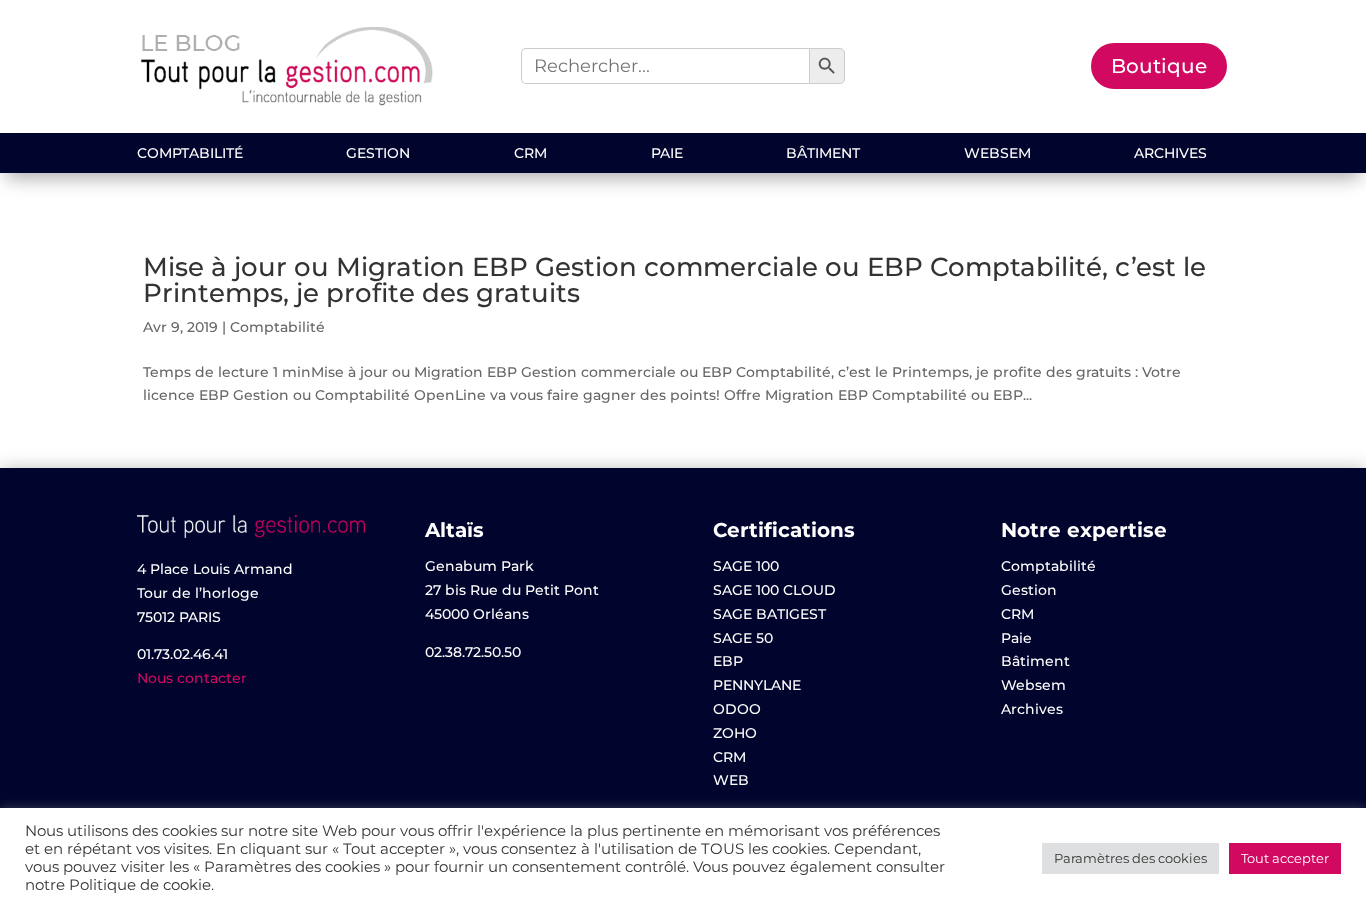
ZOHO (735, 733)
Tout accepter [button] (1285, 858)
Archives (1170, 154)
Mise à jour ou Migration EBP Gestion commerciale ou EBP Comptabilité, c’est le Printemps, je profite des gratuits (674, 280)
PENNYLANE (757, 685)
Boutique (1159, 66)
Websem (997, 154)
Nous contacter (192, 678)
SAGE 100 (746, 566)
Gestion (378, 154)
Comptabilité (190, 154)
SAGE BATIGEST (769, 614)
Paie (667, 154)
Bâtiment (823, 154)
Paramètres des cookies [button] (1130, 858)
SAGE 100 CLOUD (774, 590)
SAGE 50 (743, 638)
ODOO (737, 709)
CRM (530, 154)
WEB (731, 780)
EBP (728, 661)
